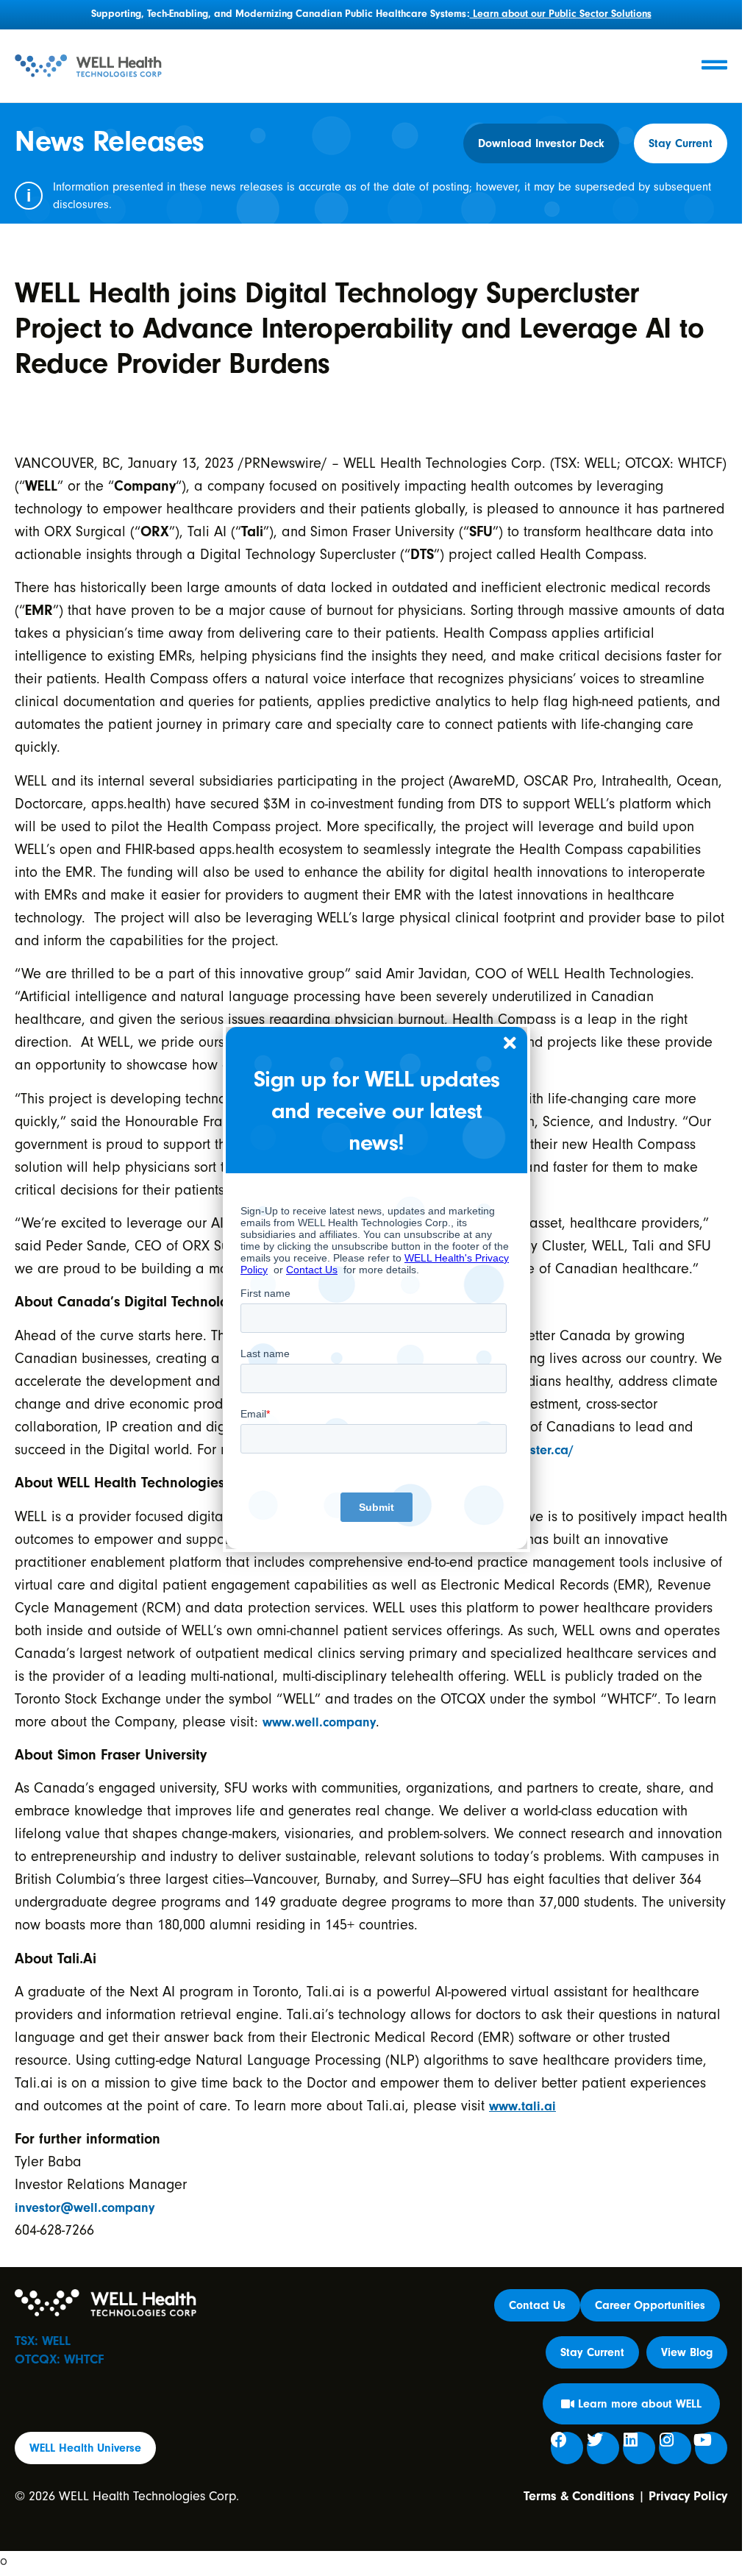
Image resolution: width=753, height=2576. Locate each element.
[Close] (510, 1044)
